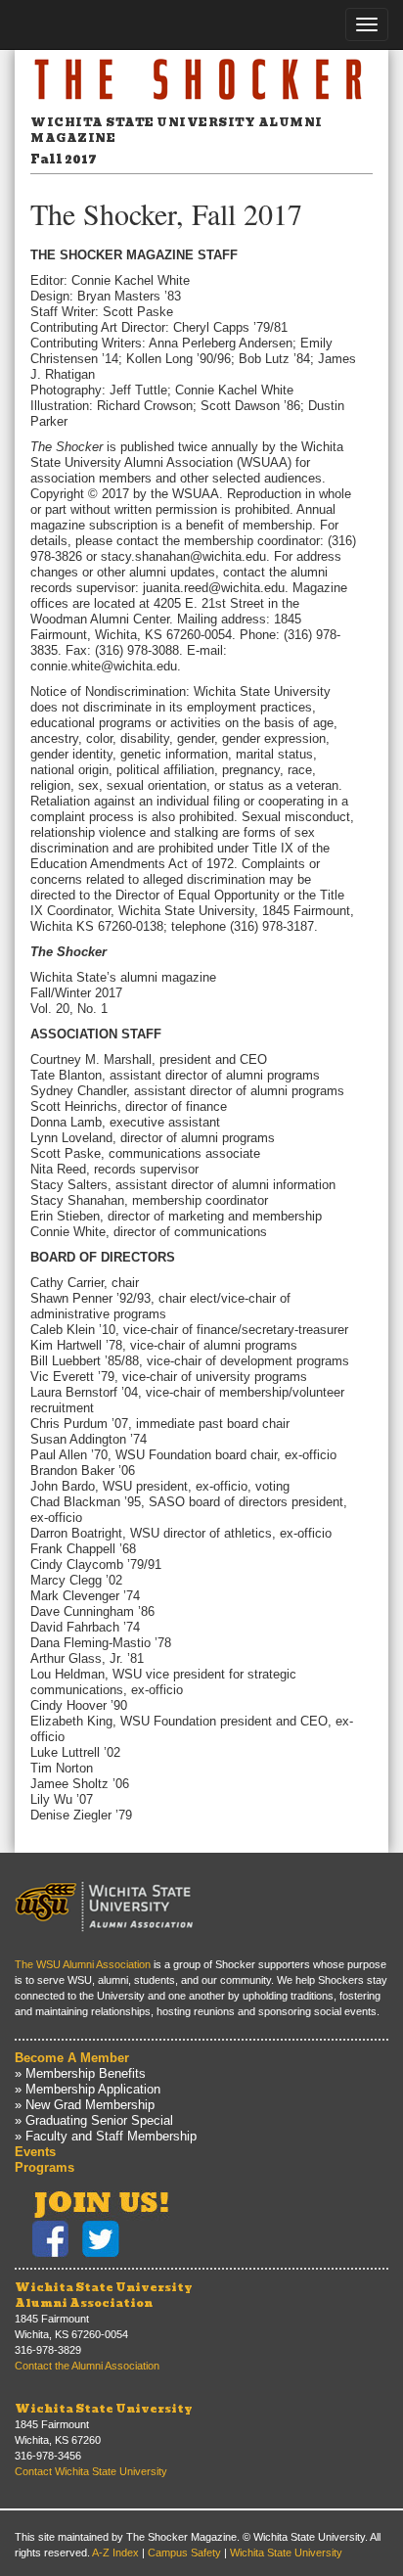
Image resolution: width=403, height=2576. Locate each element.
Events (35, 2152)
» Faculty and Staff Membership (106, 2136)
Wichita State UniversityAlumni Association (104, 2295)
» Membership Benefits (80, 2073)
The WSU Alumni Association (83, 1964)
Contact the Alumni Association (87, 2366)
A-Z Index (115, 2553)
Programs (45, 2167)
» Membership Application (88, 2089)
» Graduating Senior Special (94, 2120)
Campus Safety (184, 2553)
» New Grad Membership (85, 2105)
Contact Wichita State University (91, 2471)
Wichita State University (104, 2409)
